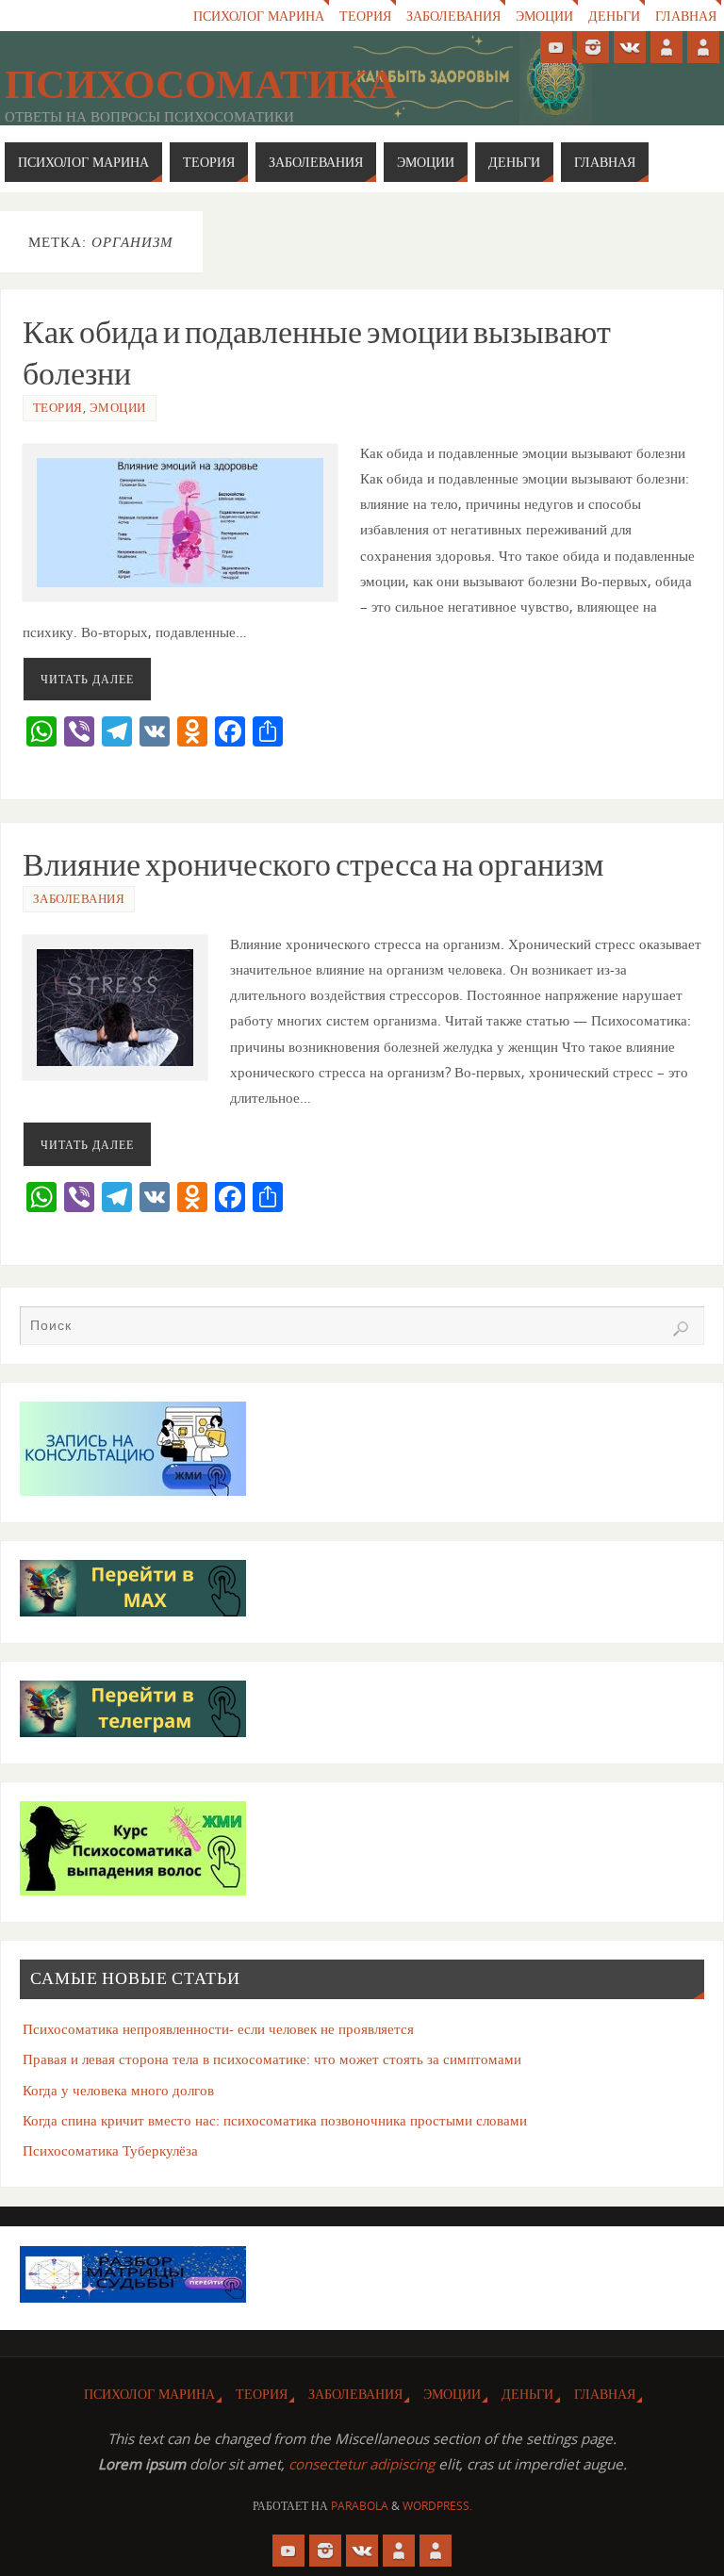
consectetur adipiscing (362, 2464)
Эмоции (544, 16)
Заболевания (453, 16)
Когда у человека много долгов (118, 2090)
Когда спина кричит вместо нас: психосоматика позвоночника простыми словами (275, 2120)
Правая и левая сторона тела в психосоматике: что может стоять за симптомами (272, 2059)
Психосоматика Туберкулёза (110, 2150)
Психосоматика (201, 84)
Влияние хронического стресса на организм (313, 864)
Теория (365, 16)
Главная (686, 16)
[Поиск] (681, 1329)
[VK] (630, 47)
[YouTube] (556, 47)
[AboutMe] (666, 47)
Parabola (360, 2506)
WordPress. (437, 2506)
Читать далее (87, 679)
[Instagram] (593, 47)
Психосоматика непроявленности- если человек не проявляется (218, 2028)
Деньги (614, 16)
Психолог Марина (259, 16)
